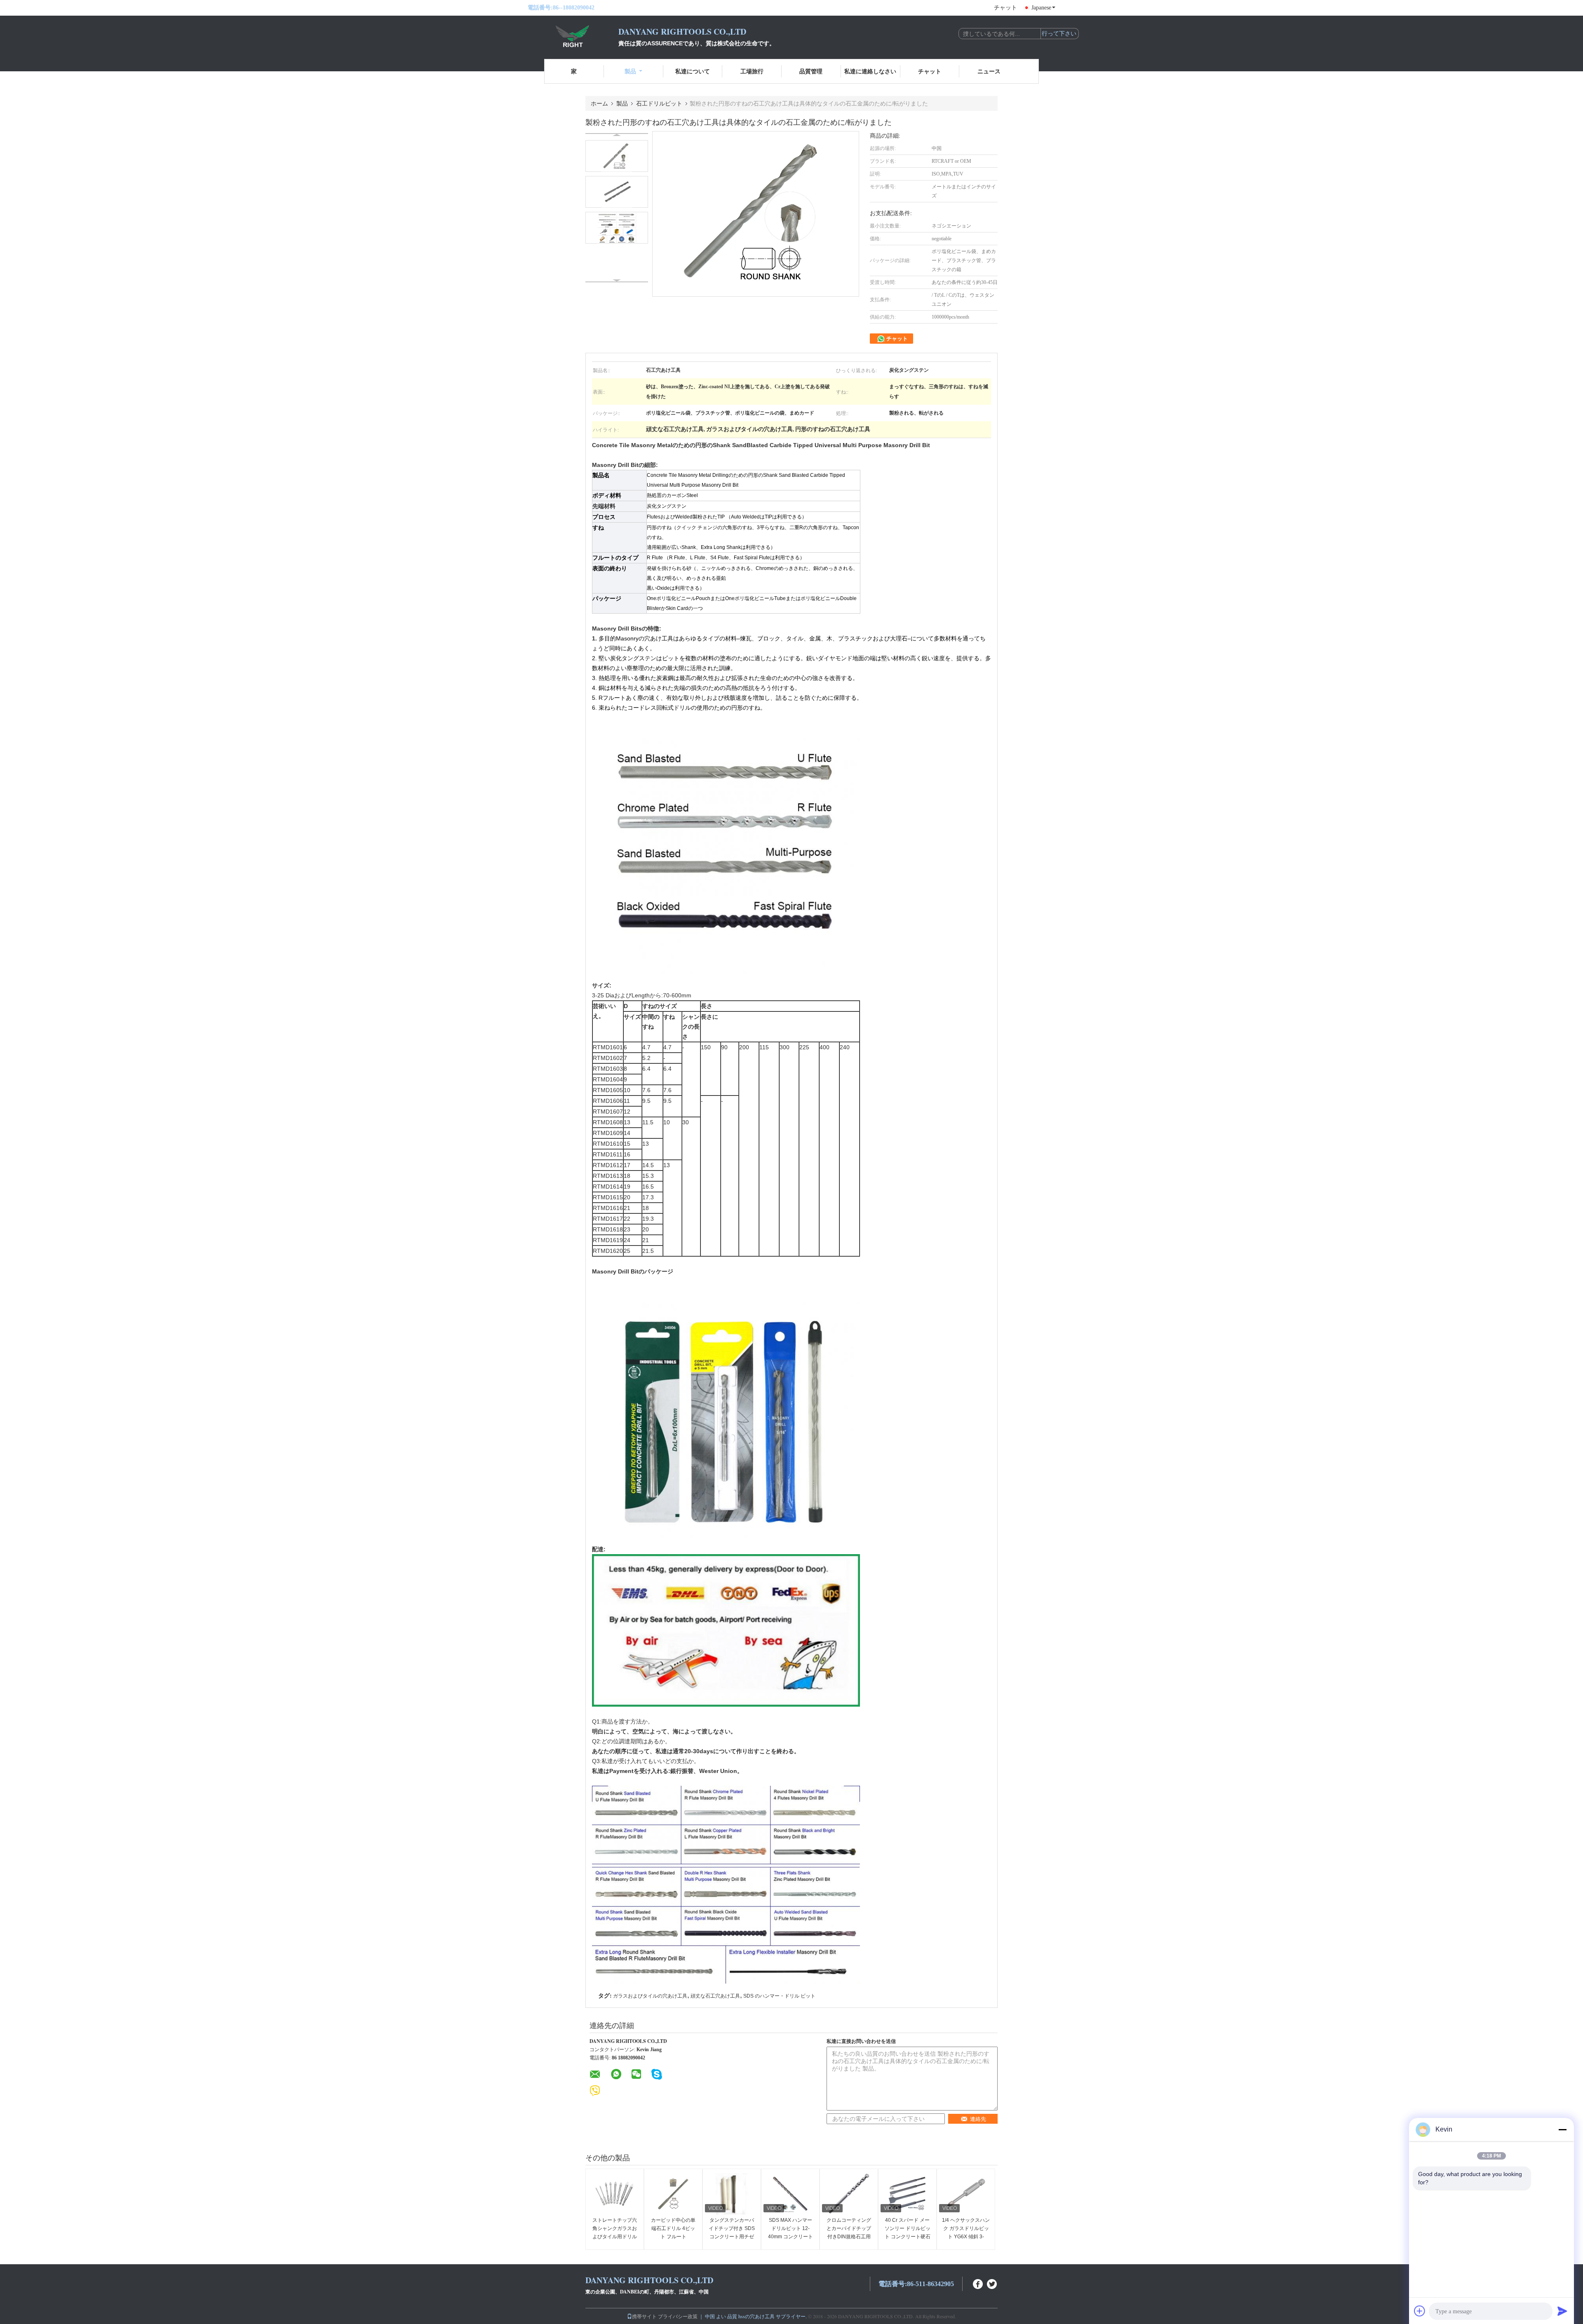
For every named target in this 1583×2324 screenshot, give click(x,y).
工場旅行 (752, 71)
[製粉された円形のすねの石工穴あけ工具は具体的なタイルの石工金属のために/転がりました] (617, 156)
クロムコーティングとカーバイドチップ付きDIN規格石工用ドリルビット (849, 2233)
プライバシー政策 (678, 2316)
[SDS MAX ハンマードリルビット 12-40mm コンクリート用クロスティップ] (790, 2194)
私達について (693, 71)
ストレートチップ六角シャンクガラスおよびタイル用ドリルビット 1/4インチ (615, 2233)
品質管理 (811, 71)
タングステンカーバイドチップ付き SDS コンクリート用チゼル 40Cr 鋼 (732, 2233)
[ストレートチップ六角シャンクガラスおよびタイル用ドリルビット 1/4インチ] (615, 2194)
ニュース (989, 71)
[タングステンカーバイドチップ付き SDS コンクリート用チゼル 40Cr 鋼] (732, 2194)
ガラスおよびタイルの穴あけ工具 (650, 1996)
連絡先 (978, 2119)
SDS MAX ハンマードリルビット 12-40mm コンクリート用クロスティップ (790, 2233)
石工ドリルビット (659, 103)
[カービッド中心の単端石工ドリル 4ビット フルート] (673, 2194)
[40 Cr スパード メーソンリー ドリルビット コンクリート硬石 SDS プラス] (907, 2194)
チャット (1005, 8)
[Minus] (1562, 2129)
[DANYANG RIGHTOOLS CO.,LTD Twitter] (992, 2283)
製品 (630, 71)
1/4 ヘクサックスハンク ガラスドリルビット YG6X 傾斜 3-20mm (966, 2233)
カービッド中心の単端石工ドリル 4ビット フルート (673, 2228)
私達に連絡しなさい (870, 71)
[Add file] (1420, 2311)
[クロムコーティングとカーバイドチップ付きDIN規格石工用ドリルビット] (849, 2194)
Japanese (1041, 8)
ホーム (599, 103)
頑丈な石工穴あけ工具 (715, 1996)
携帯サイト (644, 2316)
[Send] (1562, 2311)
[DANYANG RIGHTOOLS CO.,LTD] (573, 36)
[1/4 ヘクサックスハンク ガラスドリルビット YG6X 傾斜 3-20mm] (966, 2194)
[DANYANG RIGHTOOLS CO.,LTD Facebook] (978, 2283)
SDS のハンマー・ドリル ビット (779, 1996)
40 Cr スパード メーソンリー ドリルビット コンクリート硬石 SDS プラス (908, 2233)
